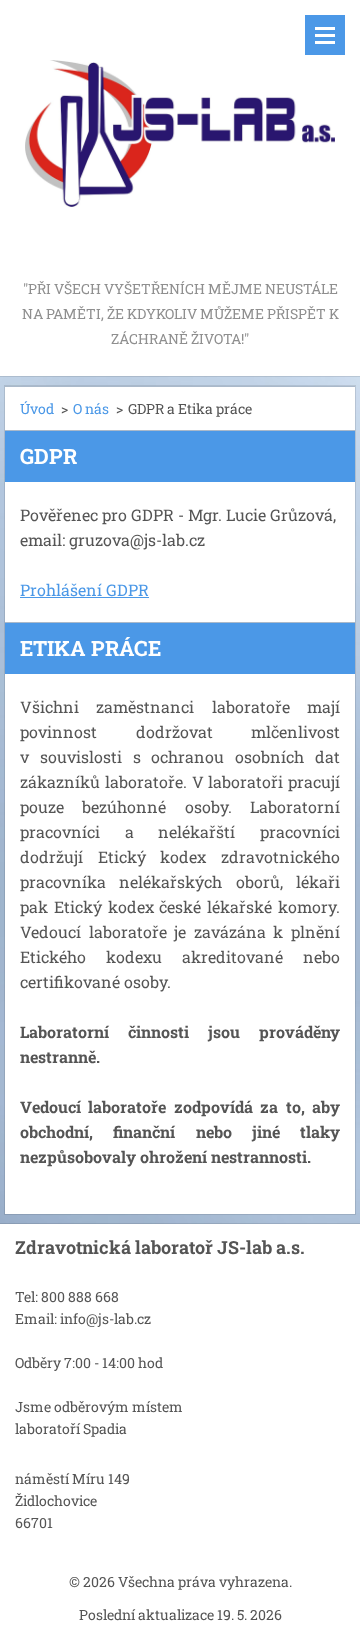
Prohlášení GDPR (84, 589)
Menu (325, 35)
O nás (91, 408)
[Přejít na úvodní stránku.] (180, 138)
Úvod (37, 408)
